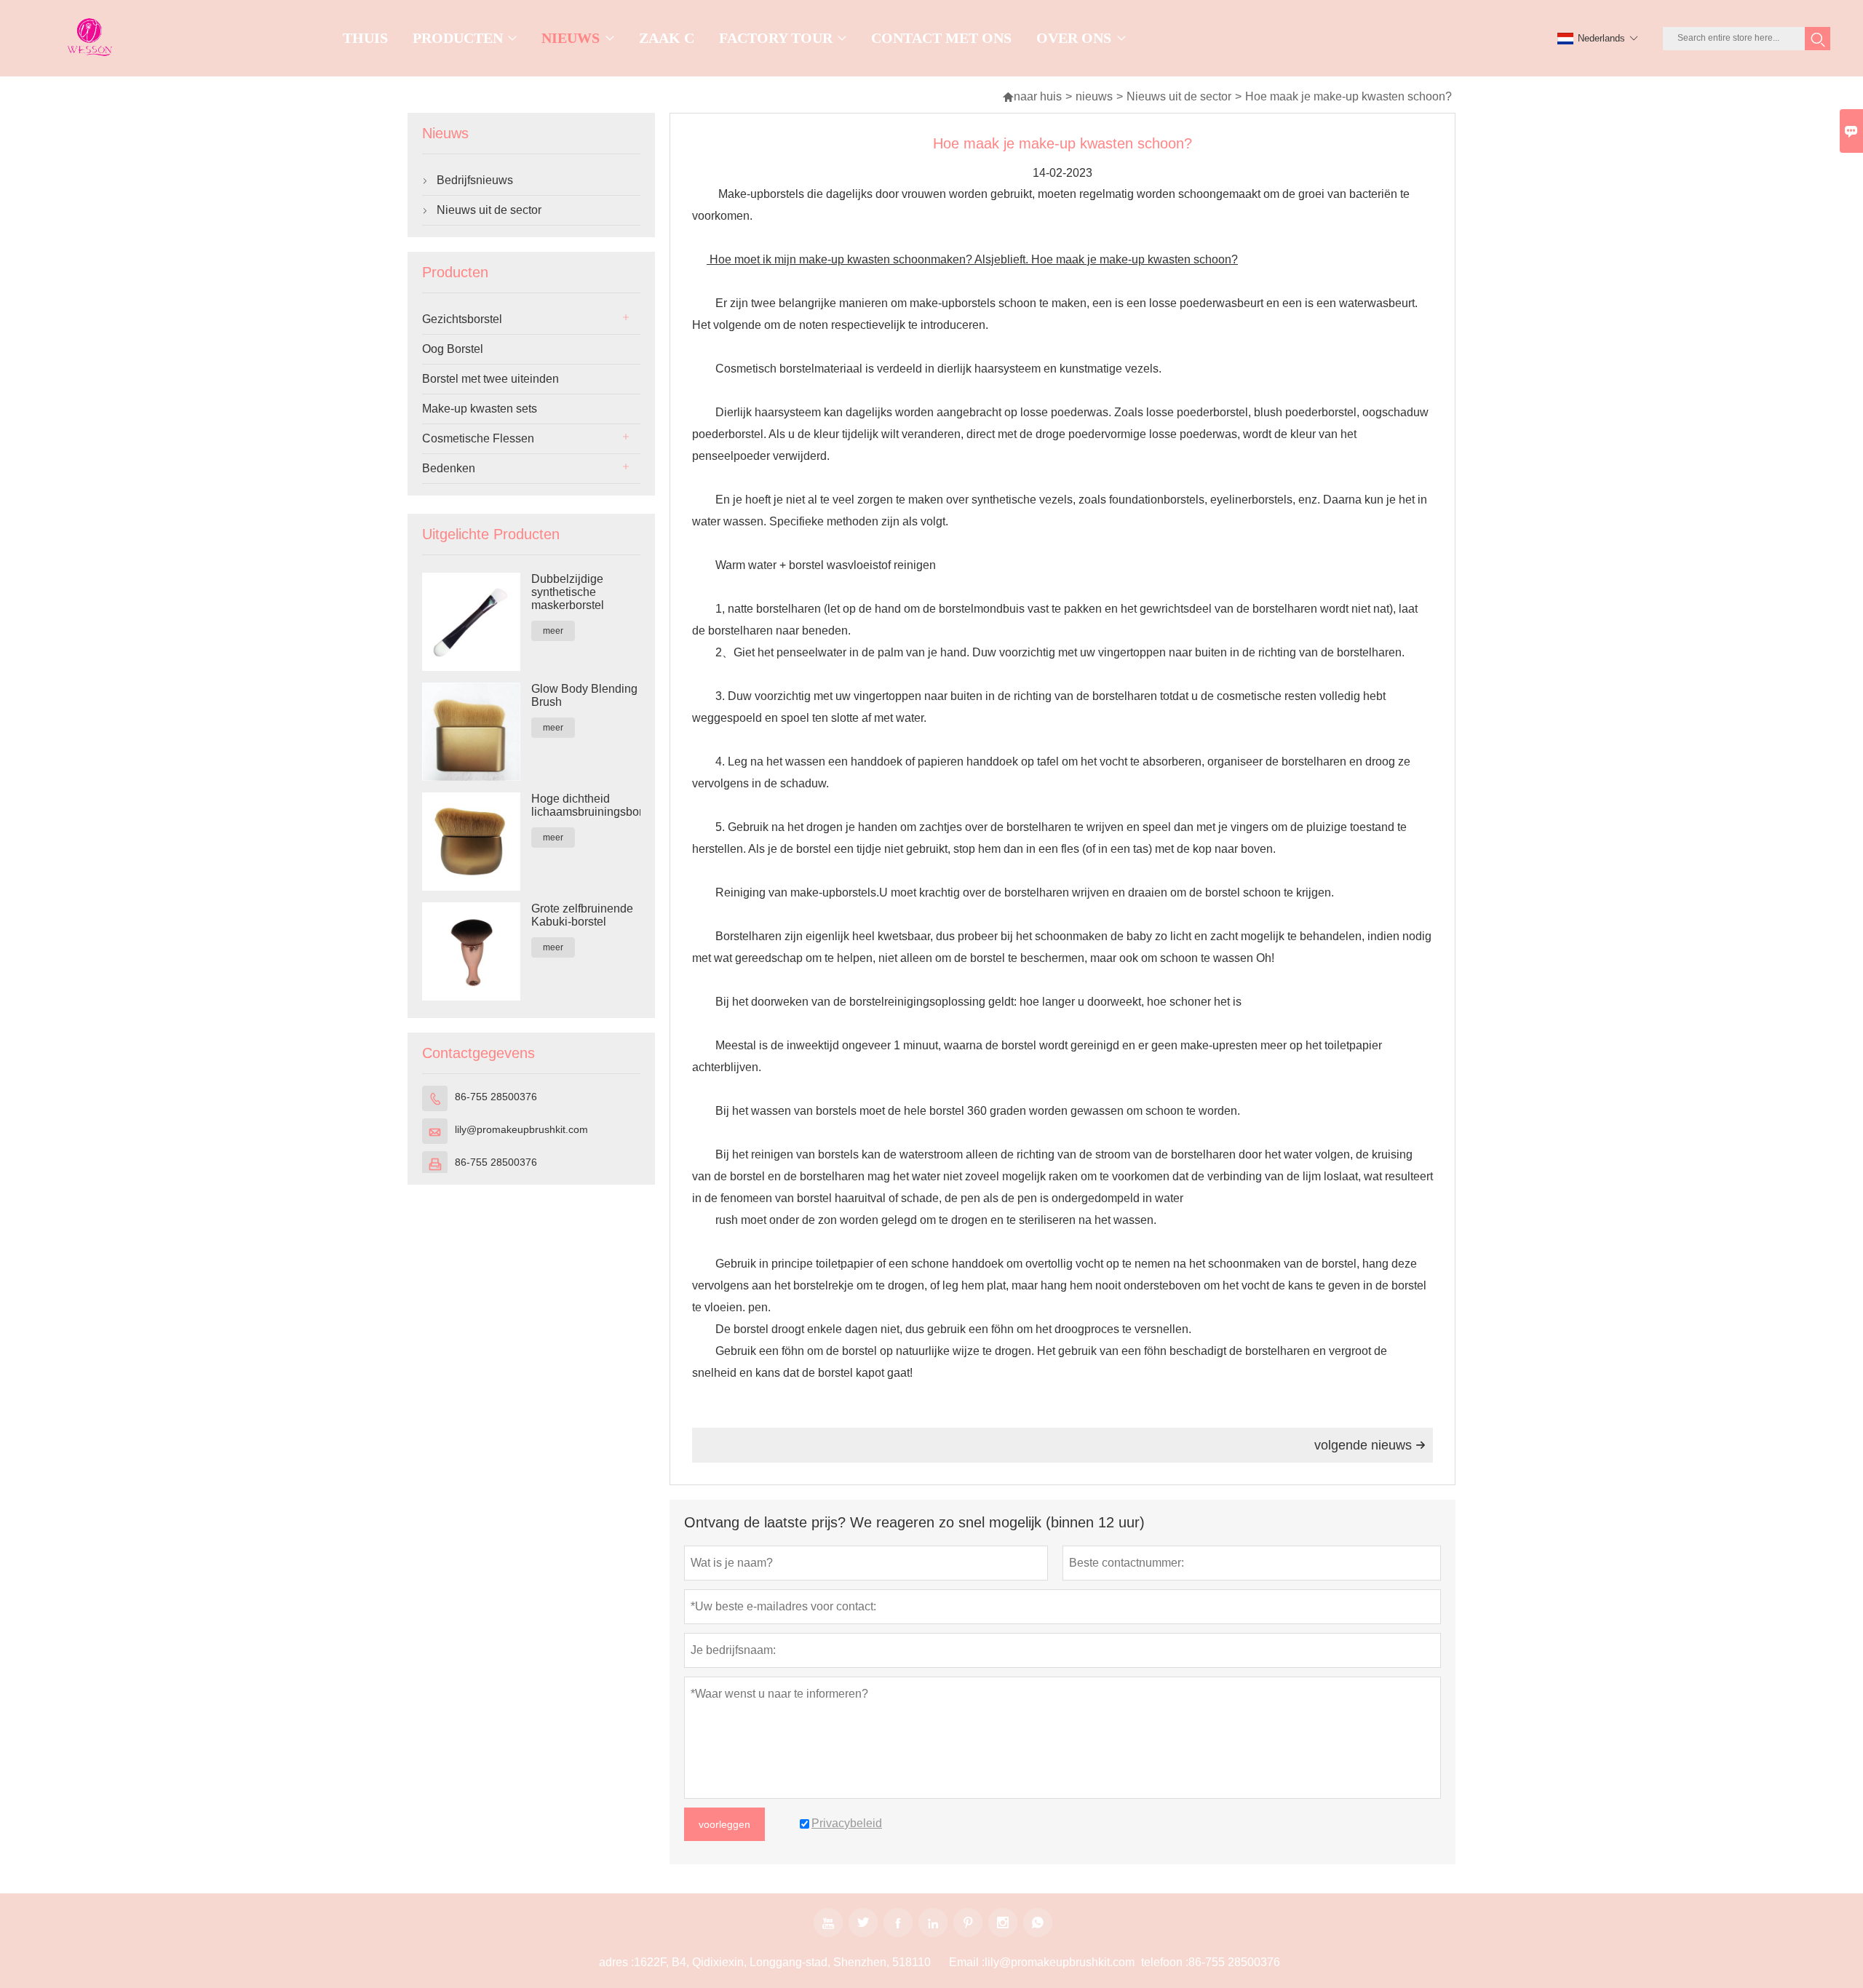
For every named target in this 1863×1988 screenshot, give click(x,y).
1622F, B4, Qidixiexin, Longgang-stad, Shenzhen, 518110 (782, 1962)
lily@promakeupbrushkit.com (521, 1129)
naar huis (1032, 96)
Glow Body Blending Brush (584, 695)
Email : (967, 1962)
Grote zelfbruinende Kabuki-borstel (582, 915)
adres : (616, 1962)
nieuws (1094, 96)
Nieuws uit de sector (1179, 96)
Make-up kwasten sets (480, 409)
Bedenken (449, 468)
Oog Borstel (453, 349)
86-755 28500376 (496, 1097)
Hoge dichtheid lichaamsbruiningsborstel (586, 805)
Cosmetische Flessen (478, 438)
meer (553, 631)
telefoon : (1165, 1962)
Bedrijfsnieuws (475, 180)
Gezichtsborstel (462, 319)
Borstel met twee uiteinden (490, 379)
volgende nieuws (1370, 1445)
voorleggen (724, 1824)
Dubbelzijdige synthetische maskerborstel (568, 592)
